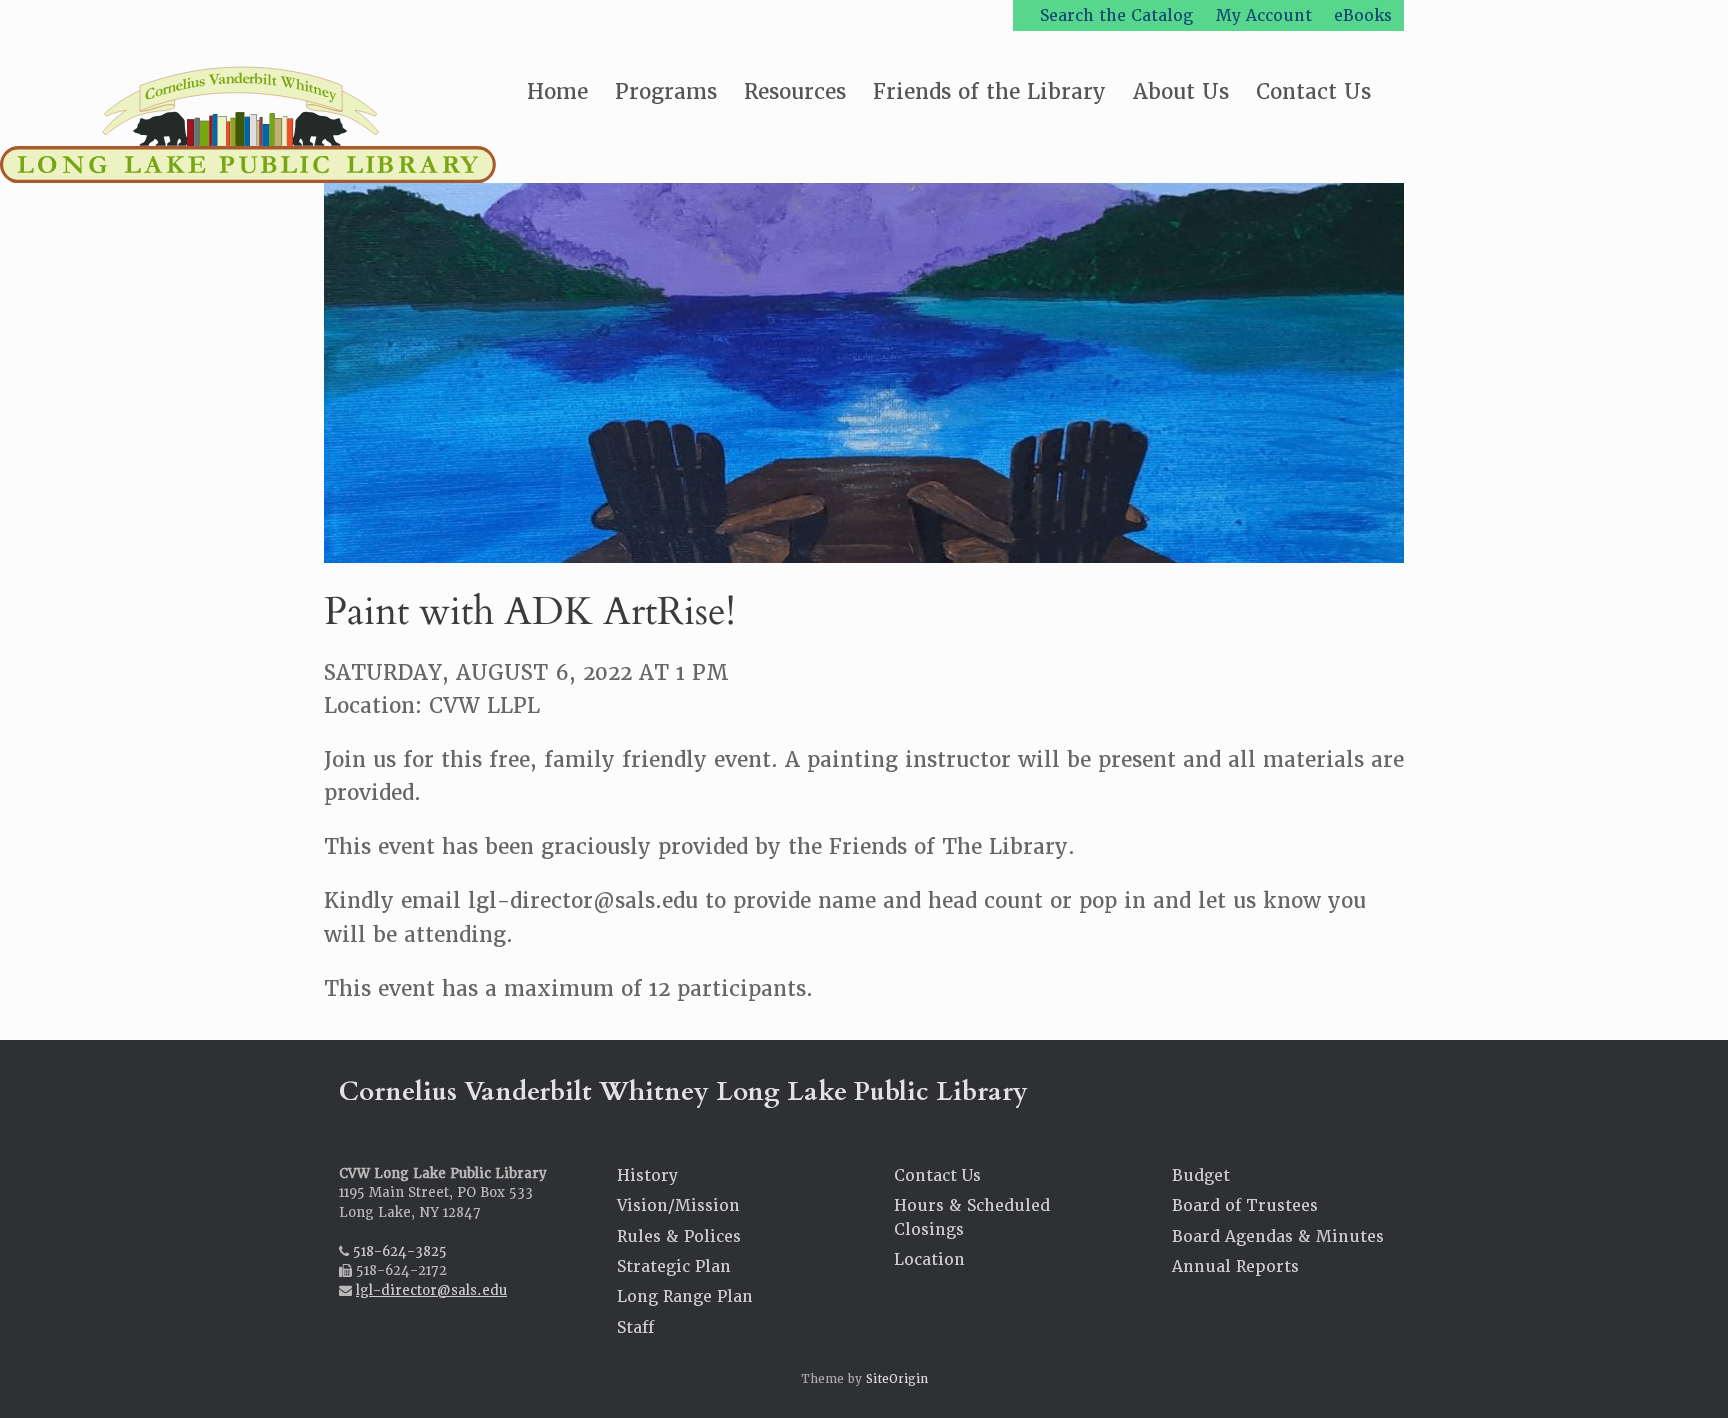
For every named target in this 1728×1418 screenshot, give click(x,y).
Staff (635, 1327)
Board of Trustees (1245, 1205)
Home (557, 91)
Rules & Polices (679, 1236)
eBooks (1363, 15)
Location (929, 1259)
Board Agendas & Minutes (1278, 1236)
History (647, 1175)
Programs (666, 91)
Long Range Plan (685, 1296)
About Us (1181, 91)
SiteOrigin (897, 1379)
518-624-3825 (400, 1251)
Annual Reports (1235, 1266)
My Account (1264, 15)
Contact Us (1313, 91)
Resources (795, 91)
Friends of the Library (989, 91)
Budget (1201, 1175)
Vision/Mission (678, 1205)
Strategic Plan (674, 1266)
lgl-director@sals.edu (431, 1290)
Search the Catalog (1116, 15)
